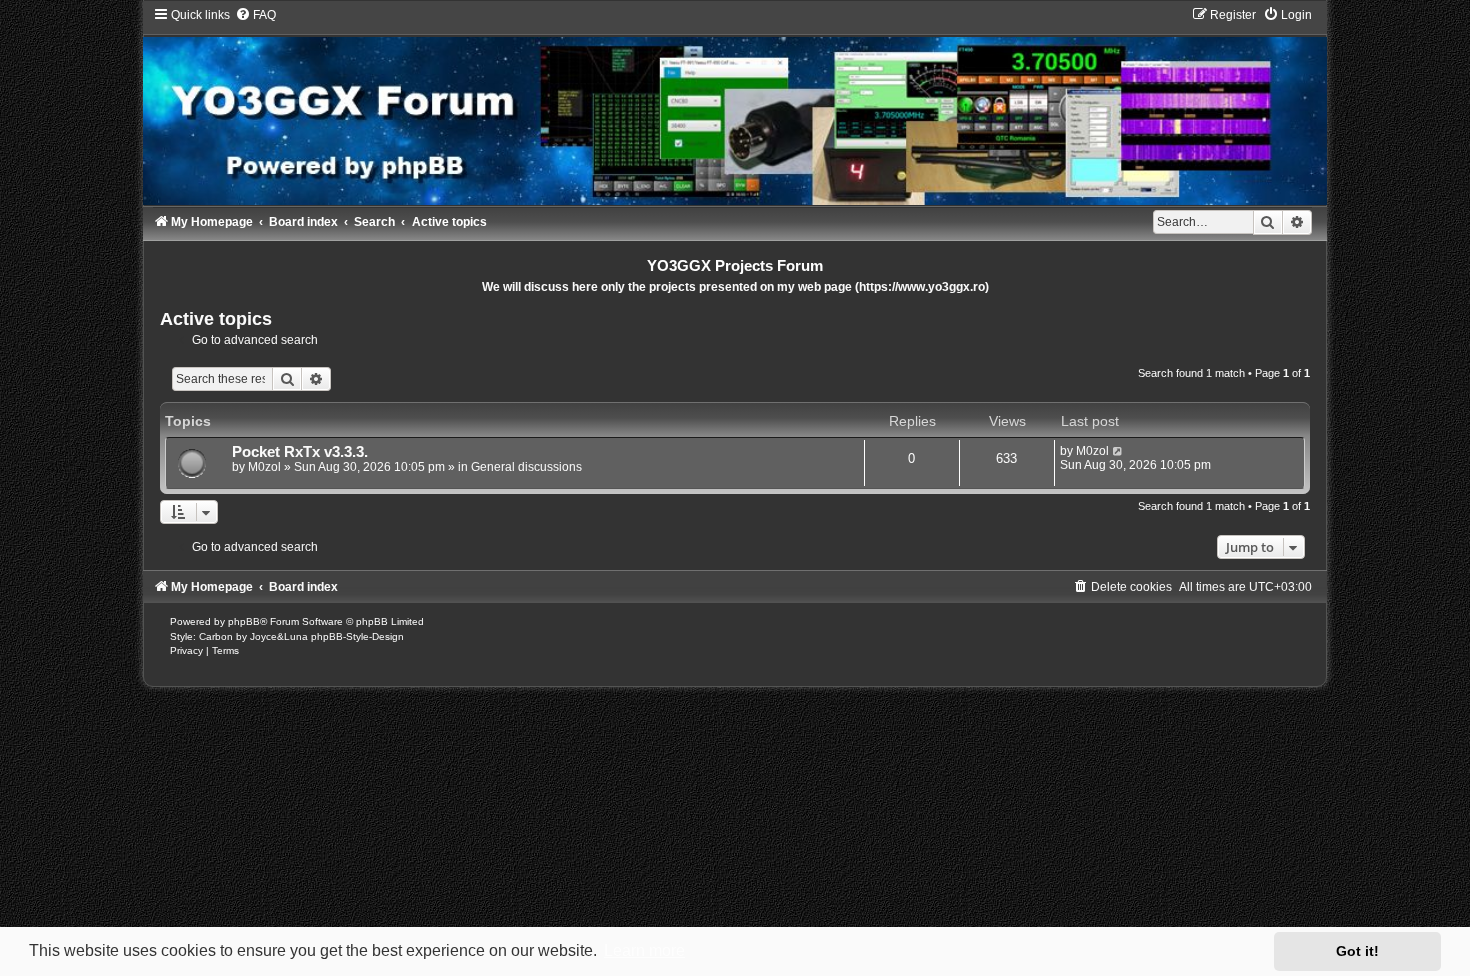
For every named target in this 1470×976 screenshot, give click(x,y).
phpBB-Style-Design (357, 636)
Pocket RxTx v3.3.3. (300, 452)
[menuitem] (255, 15)
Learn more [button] (644, 950)
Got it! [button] (1357, 951)
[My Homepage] (735, 106)
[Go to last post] (1118, 451)
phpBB (244, 621)
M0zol (264, 467)
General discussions (526, 467)
